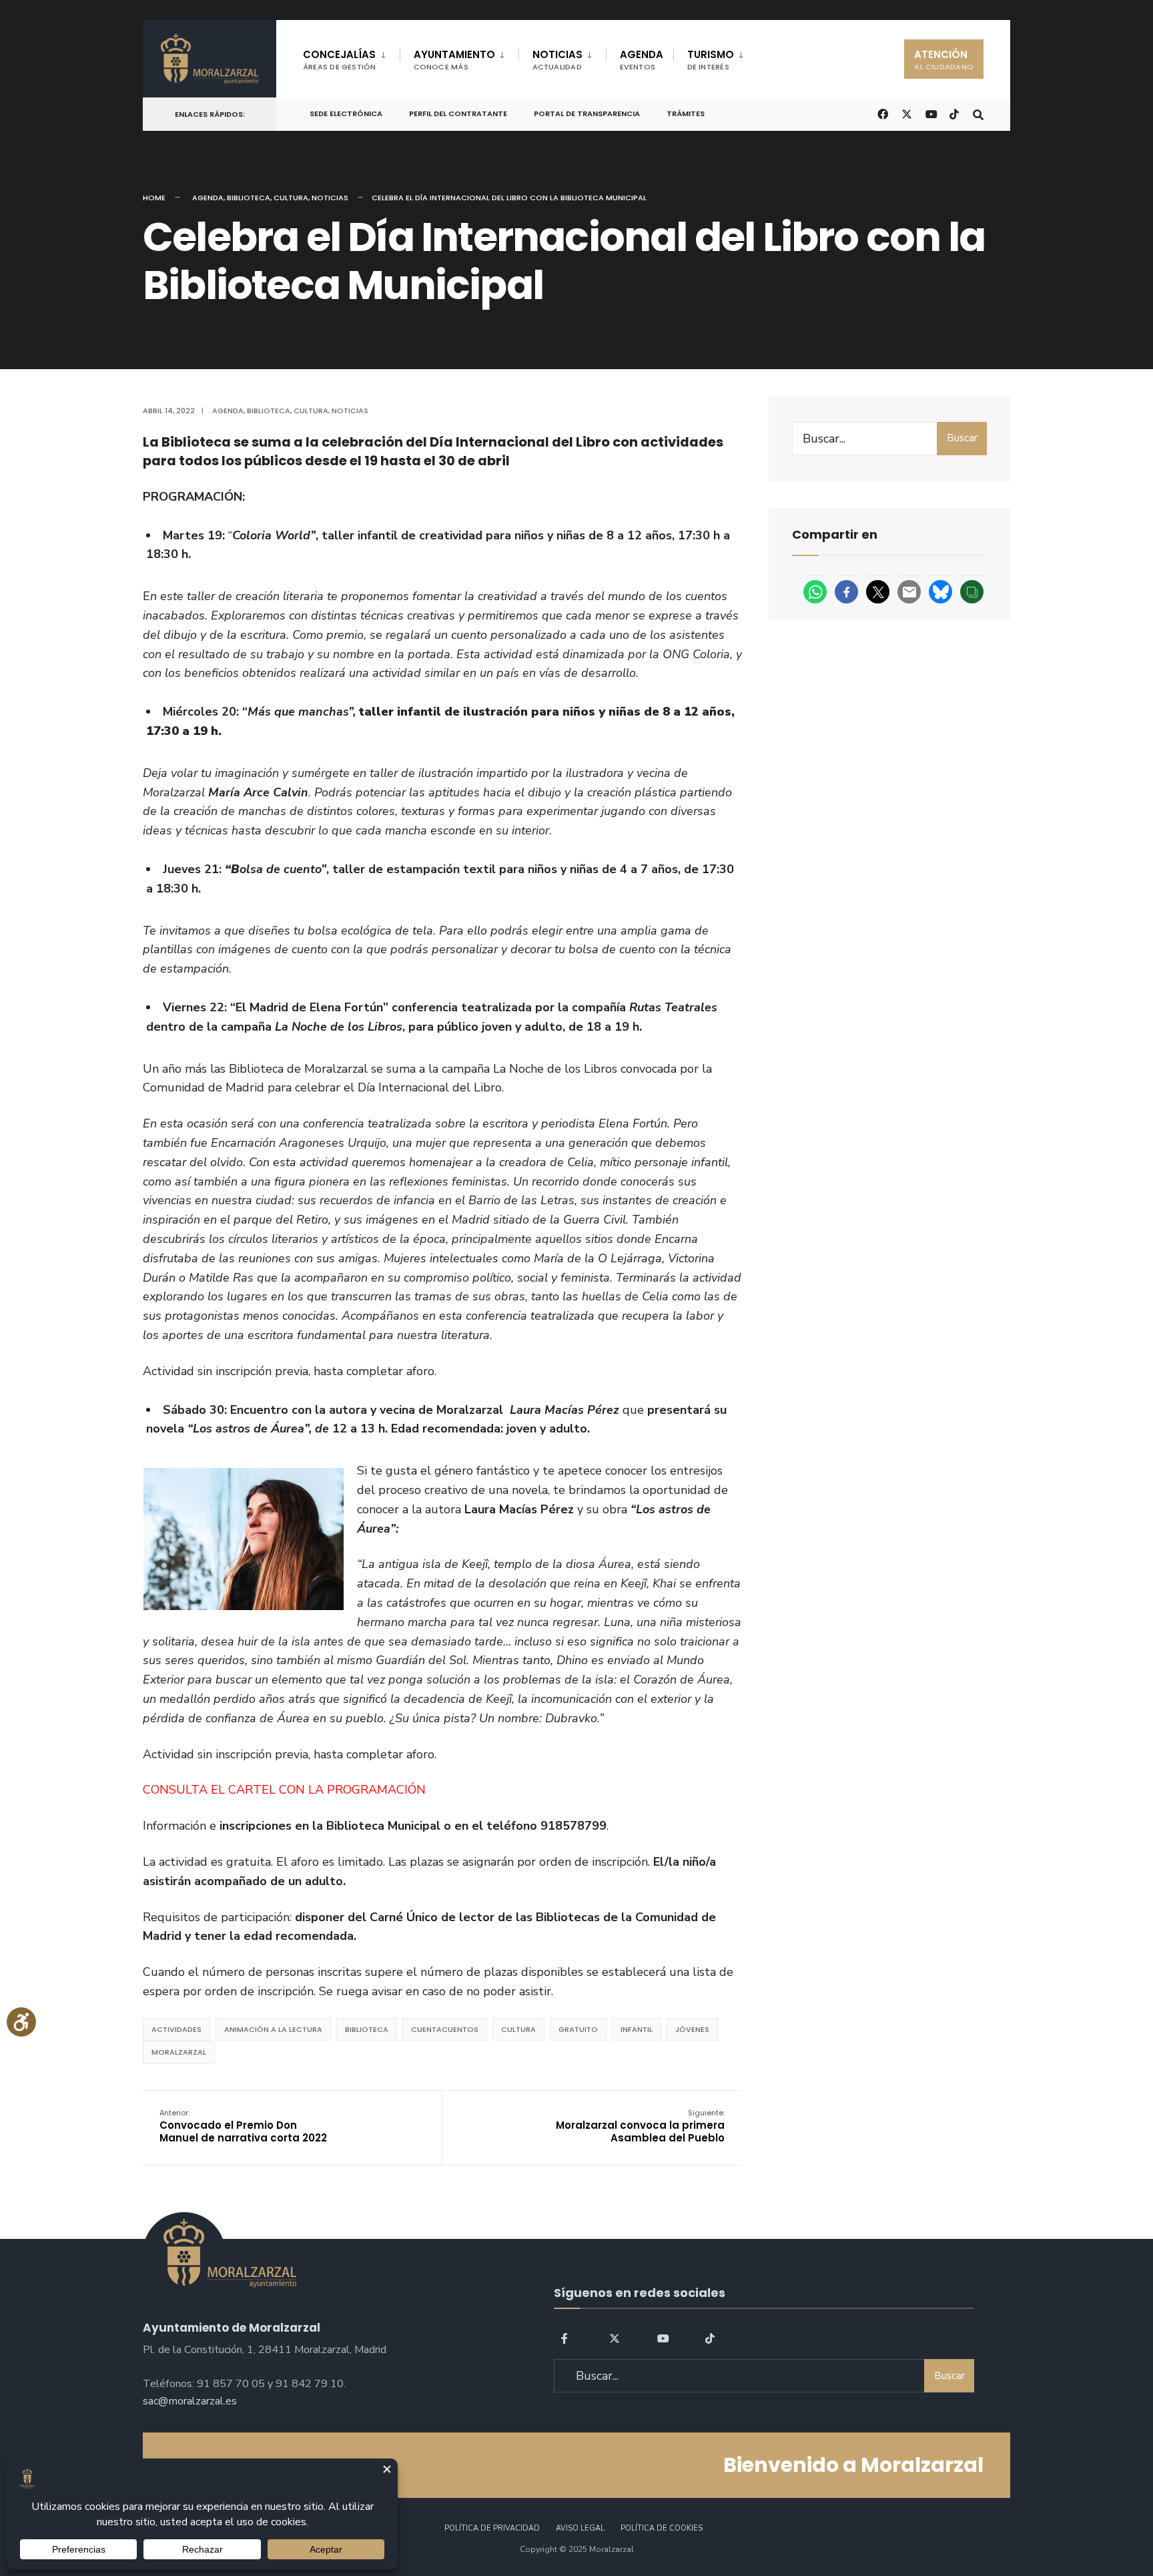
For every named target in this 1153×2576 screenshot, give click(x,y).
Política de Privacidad (492, 2528)
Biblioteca (249, 198)
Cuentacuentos (445, 2029)
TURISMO (711, 60)
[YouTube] (663, 2337)
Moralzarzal (179, 2052)
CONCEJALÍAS (340, 60)
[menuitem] (351, 57)
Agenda (208, 198)
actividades (176, 2029)
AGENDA (642, 60)
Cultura (291, 198)
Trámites (686, 113)
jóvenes (692, 2029)
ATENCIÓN (944, 60)
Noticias (330, 198)
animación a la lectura (273, 2029)
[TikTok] (954, 113)
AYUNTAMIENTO (454, 60)
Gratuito (578, 2029)
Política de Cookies (662, 2528)
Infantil (637, 2029)
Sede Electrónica (346, 113)
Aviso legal (580, 2528)
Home (154, 198)
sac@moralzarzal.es (190, 2401)
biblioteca (367, 2029)
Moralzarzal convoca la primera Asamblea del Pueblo (640, 2126)
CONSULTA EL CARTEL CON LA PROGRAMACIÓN (284, 1790)
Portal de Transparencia (587, 113)
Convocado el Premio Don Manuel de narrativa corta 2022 (243, 2126)
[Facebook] (566, 2337)
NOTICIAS (557, 60)
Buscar (962, 438)
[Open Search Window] (978, 113)
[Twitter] (615, 2337)
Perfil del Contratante (458, 113)
